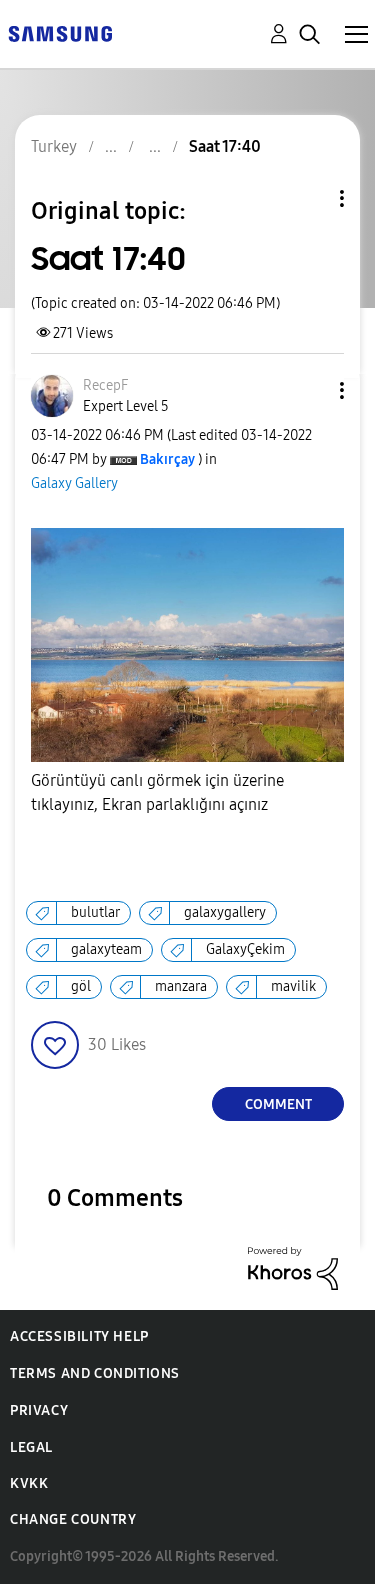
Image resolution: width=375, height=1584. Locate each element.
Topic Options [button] (308, 198)
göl (81, 986)
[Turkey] (60, 32)
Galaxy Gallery (74, 483)
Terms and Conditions (95, 1373)
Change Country (73, 1519)
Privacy (39, 1410)
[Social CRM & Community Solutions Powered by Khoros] (293, 1267)
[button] (309, 390)
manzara (181, 986)
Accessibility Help (79, 1336)
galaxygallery (225, 912)
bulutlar (95, 912)
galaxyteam (106, 949)
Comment (278, 1104)
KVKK (29, 1483)
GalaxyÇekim (245, 949)
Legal (31, 1447)
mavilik (293, 986)
